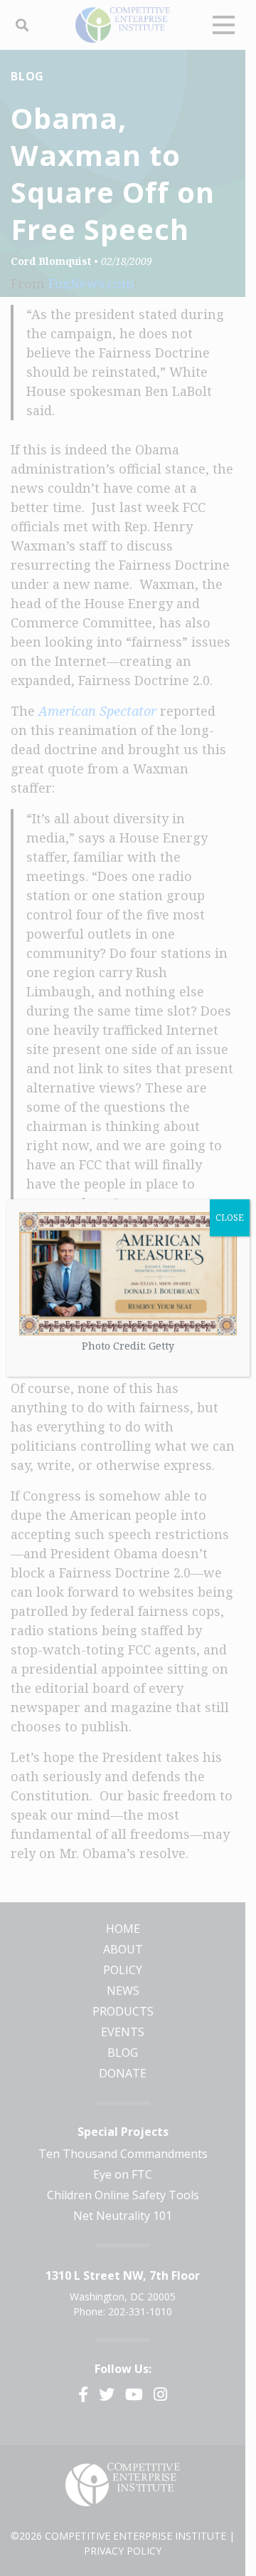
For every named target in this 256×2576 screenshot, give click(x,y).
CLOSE (230, 1217)
